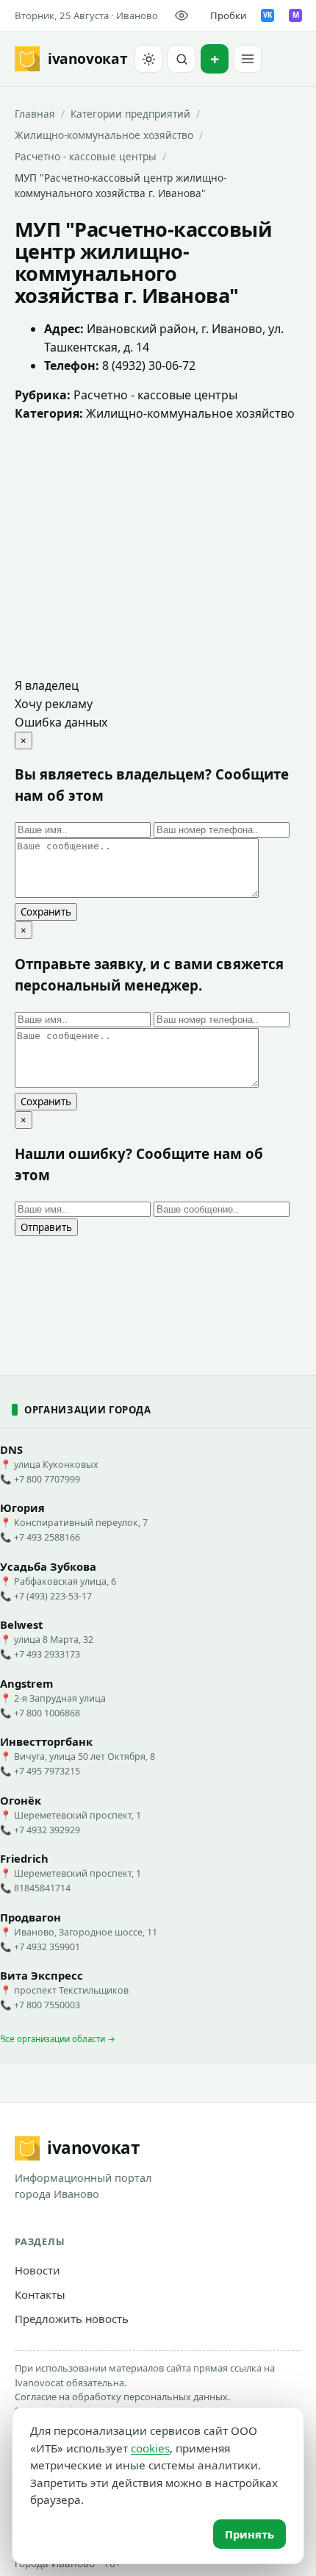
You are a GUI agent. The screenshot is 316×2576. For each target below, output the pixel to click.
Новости (37, 2270)
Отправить (46, 1227)
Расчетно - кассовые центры (86, 156)
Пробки (228, 15)
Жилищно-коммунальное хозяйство (104, 135)
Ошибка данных (61, 722)
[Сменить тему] (148, 59)
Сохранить (46, 912)
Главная (35, 114)
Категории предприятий (130, 114)
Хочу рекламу (54, 704)
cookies (150, 2448)
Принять (249, 2534)
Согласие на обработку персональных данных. (122, 2397)
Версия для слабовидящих (184, 15)
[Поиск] (182, 59)
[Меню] (248, 59)
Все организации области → (58, 2039)
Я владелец (47, 685)
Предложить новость (72, 2319)
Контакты (40, 2294)
